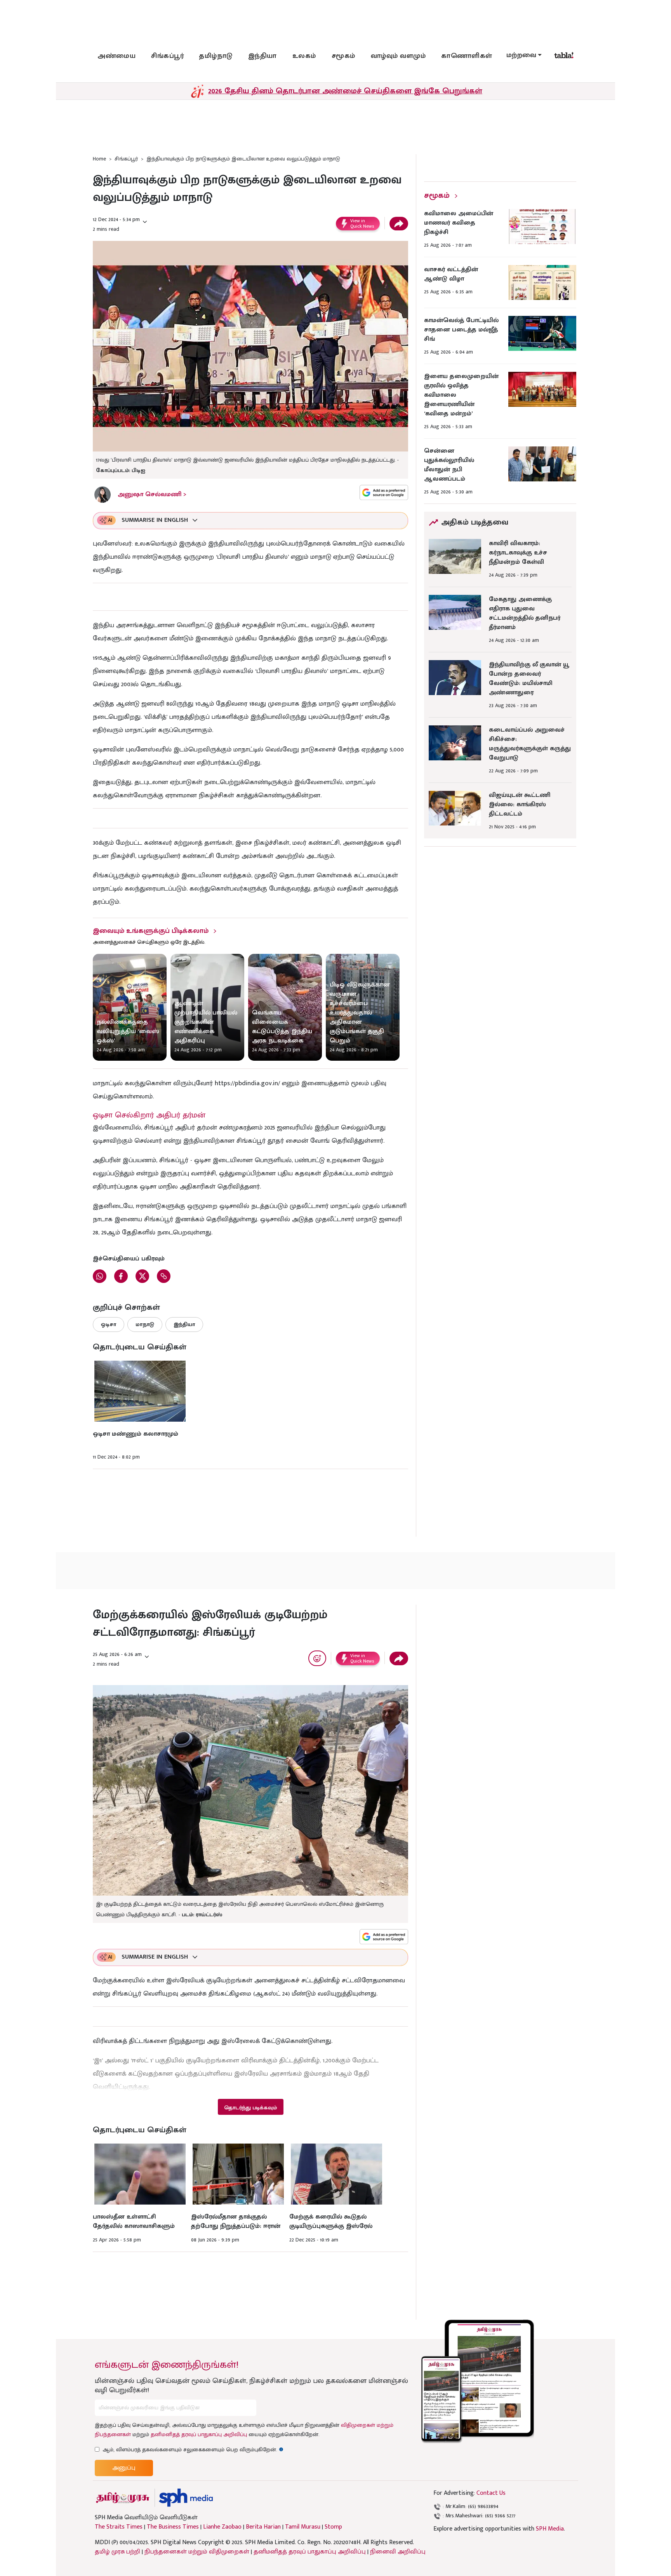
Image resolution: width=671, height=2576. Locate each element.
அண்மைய (116, 56)
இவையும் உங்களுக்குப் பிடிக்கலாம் (151, 931)
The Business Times (173, 2527)
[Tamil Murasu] (123, 2498)
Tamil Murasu (303, 2527)
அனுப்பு (124, 2468)
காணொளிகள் (467, 56)
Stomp (333, 2527)
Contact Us (491, 2493)
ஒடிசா (109, 1324)
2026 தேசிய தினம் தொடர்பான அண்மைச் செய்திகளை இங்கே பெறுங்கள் (345, 91)
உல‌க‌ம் (304, 56)
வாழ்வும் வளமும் (398, 56)
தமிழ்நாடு (216, 56)
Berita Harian (263, 2527)
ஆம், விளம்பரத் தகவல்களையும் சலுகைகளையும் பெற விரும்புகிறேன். (193, 2450)
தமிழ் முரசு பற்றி (117, 2552)
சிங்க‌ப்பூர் (167, 56)
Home (99, 159)
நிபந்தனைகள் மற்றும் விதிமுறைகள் (197, 2552)
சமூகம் (343, 56)
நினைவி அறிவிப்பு (398, 2552)
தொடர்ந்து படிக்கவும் (250, 2108)
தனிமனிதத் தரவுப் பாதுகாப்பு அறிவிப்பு (199, 2434)
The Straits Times (119, 2527)
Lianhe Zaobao (222, 2527)
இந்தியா (262, 56)
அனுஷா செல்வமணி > (152, 494)
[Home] (186, 2498)
